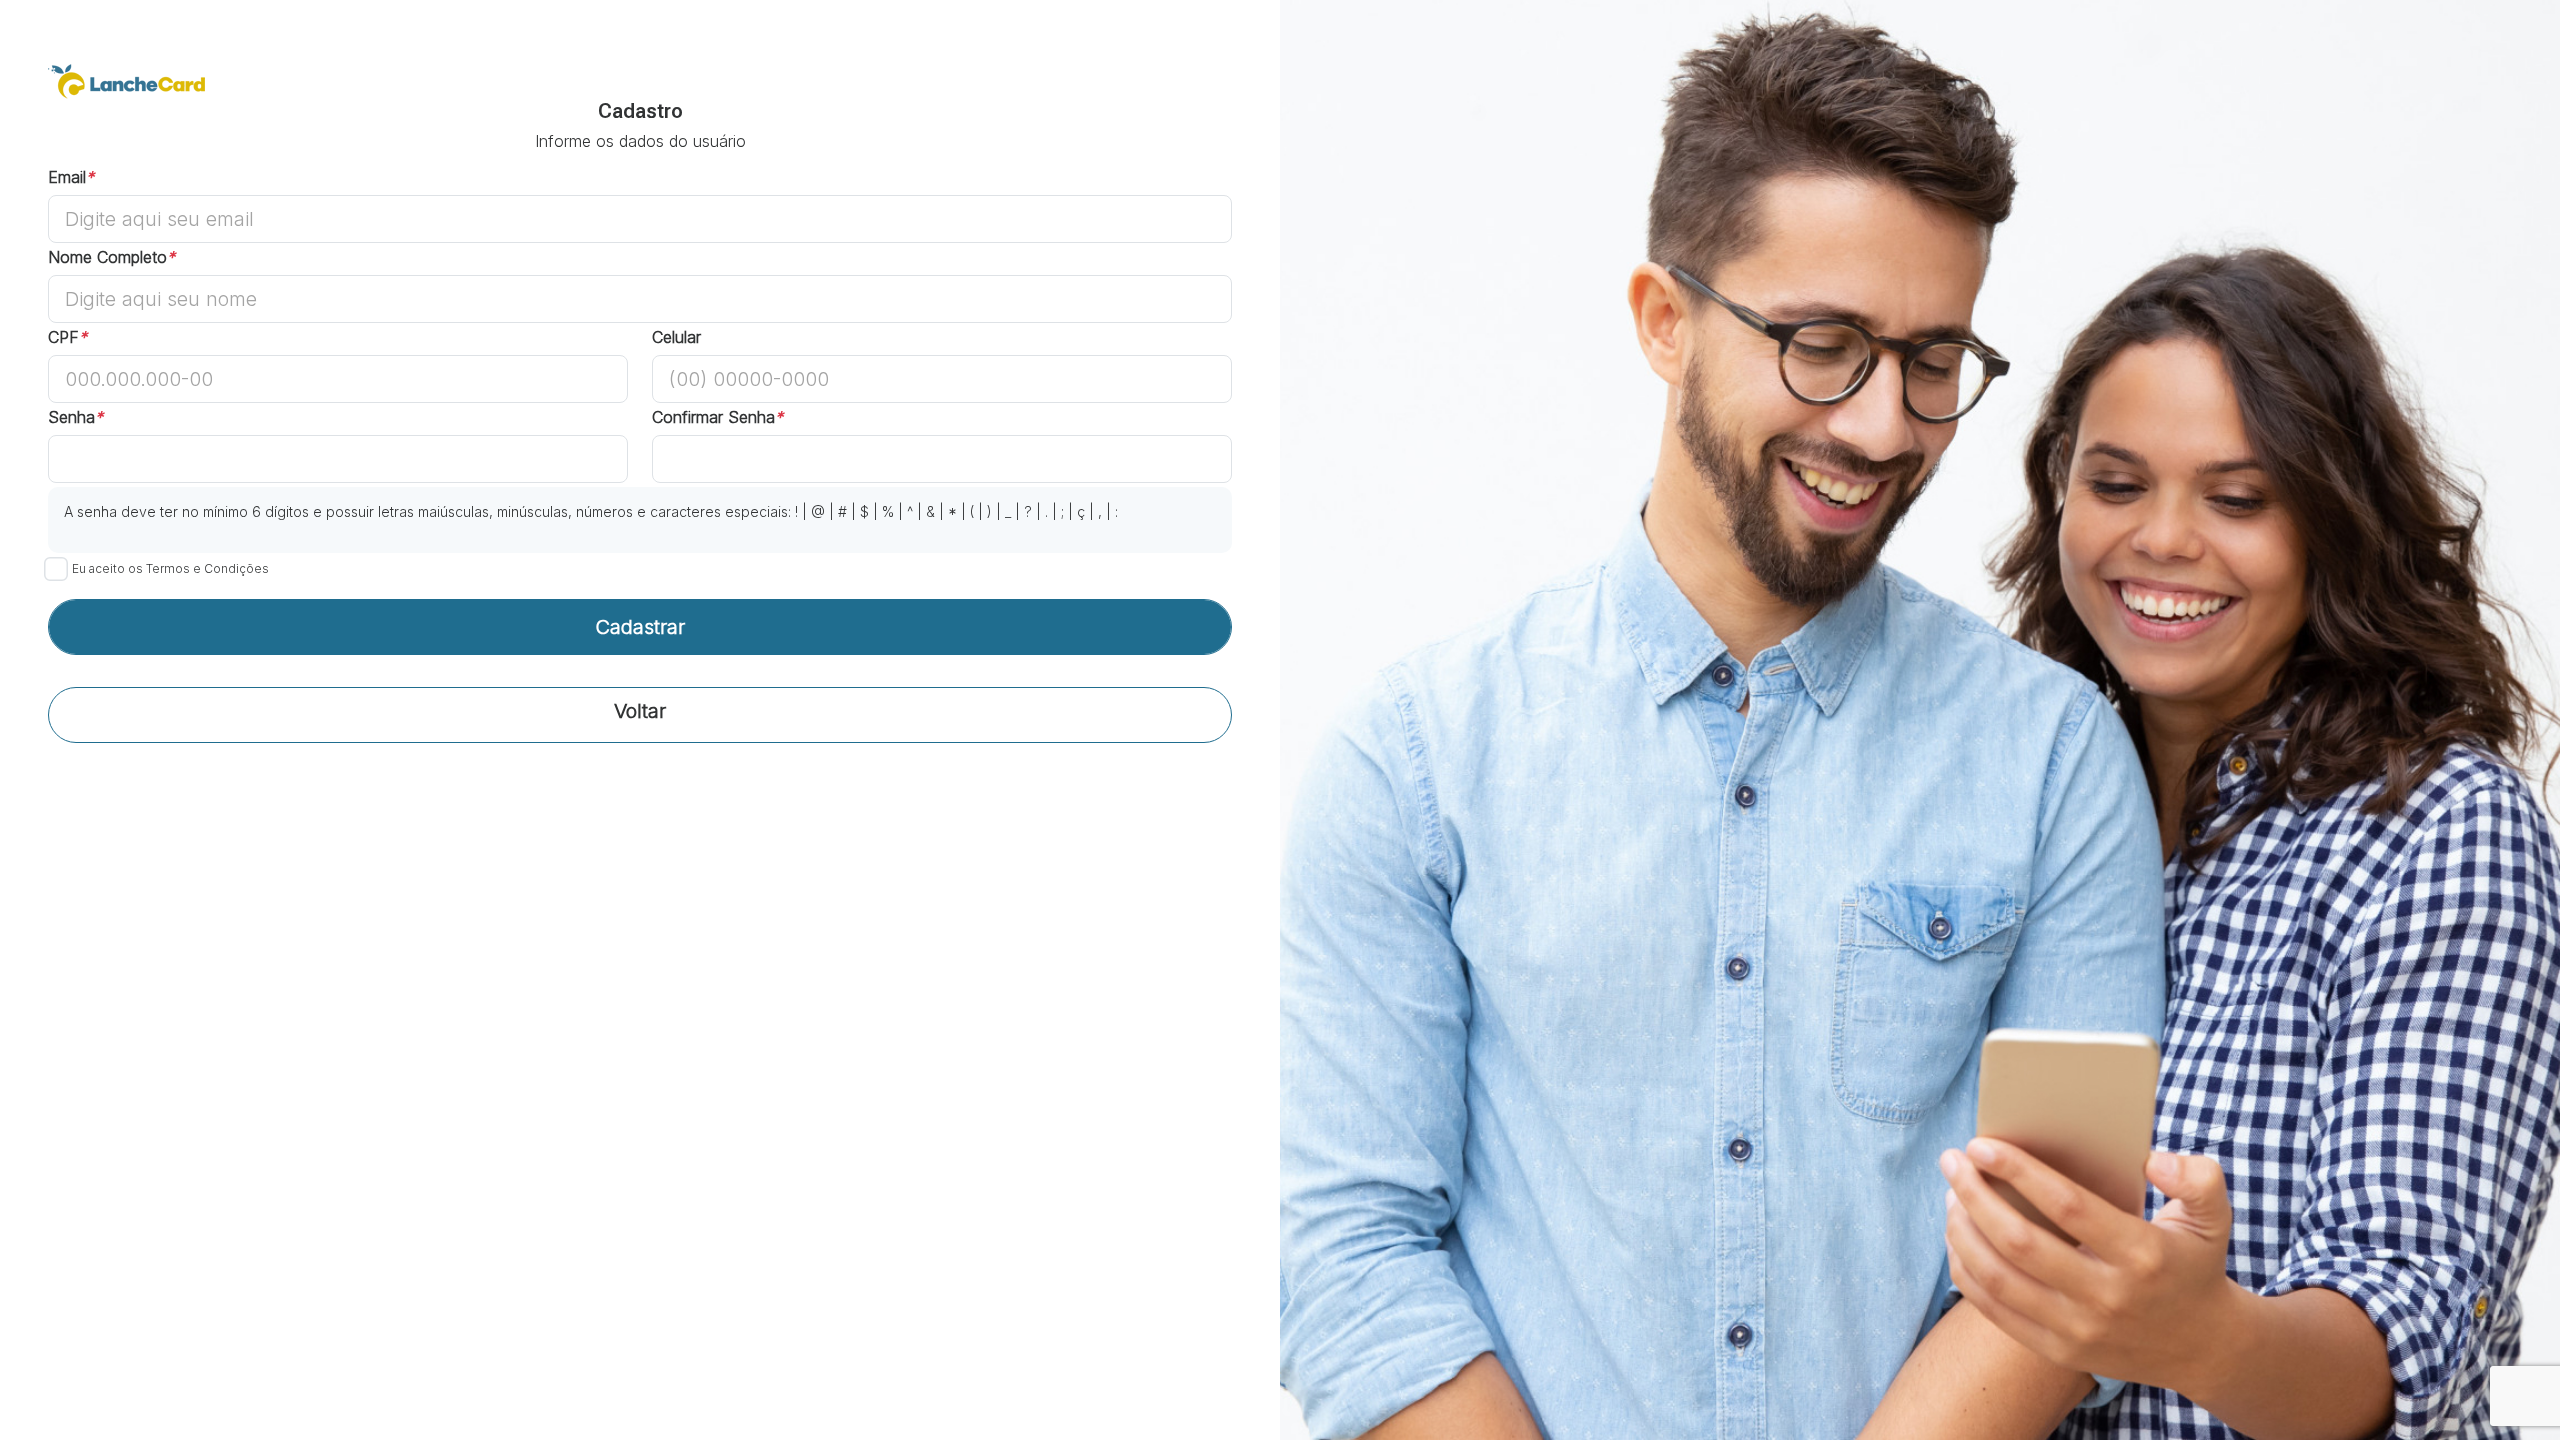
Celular (676, 337)
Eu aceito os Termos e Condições (170, 568)
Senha (75, 417)
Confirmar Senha (717, 417)
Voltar (640, 711)
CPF (67, 337)
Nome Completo (111, 257)
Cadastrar (640, 627)
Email (71, 177)
